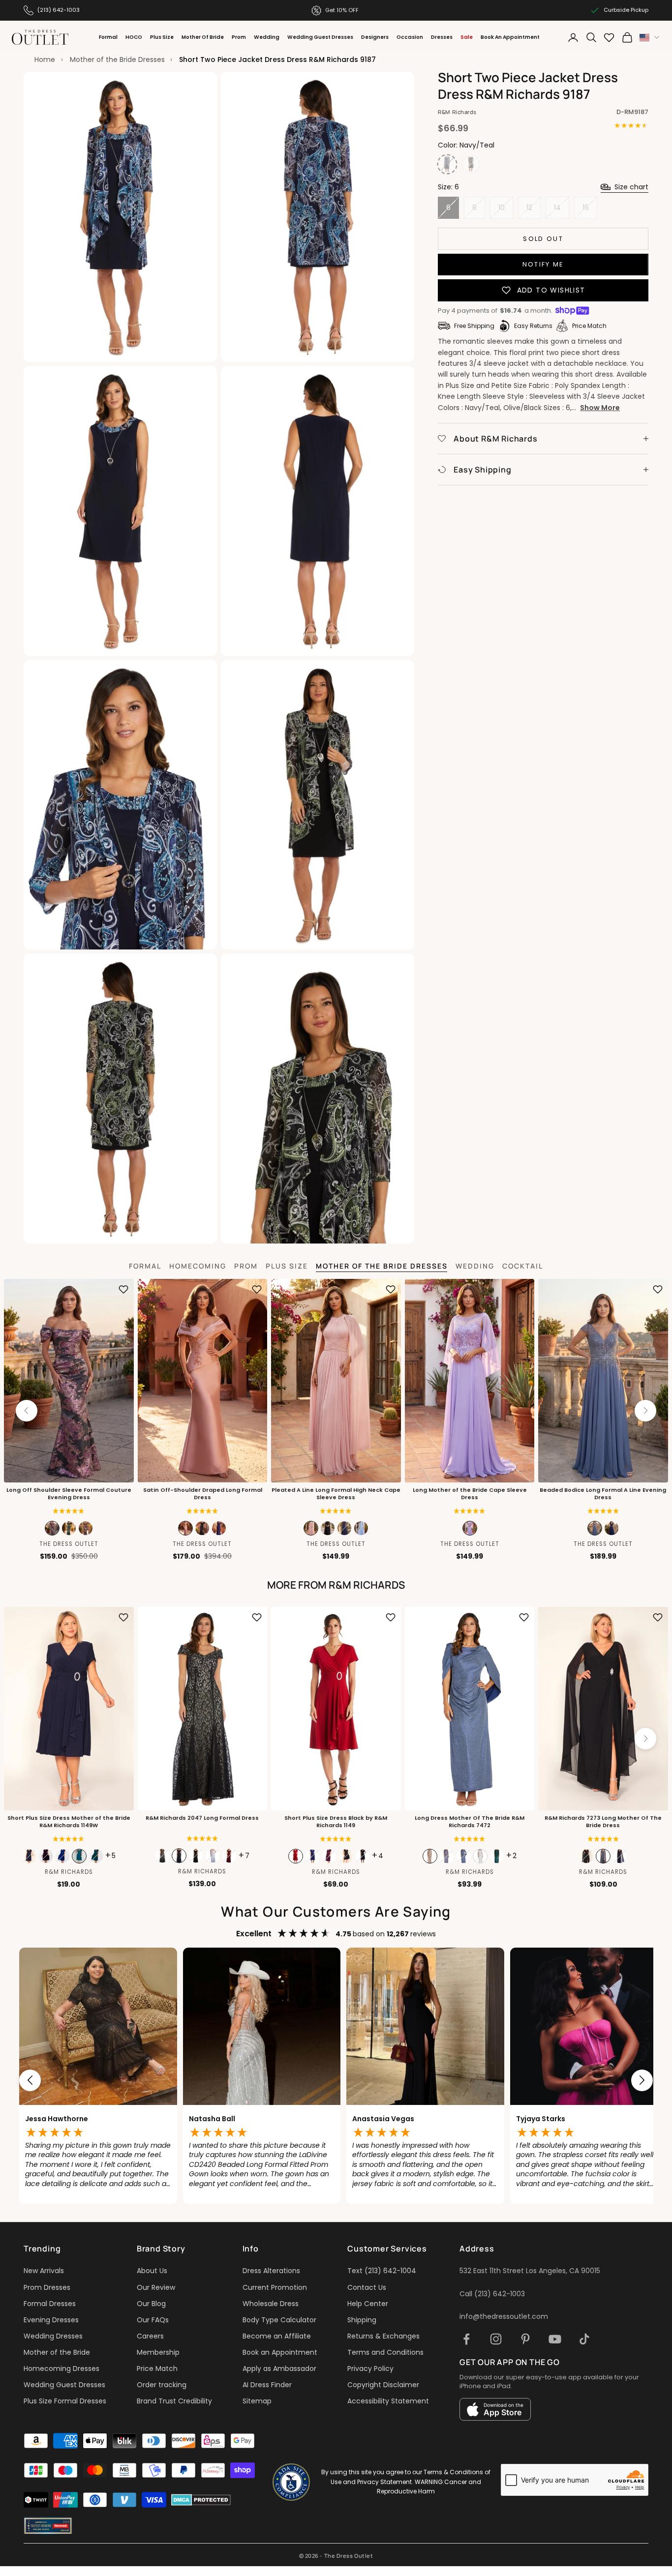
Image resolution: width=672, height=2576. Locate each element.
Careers (150, 2336)
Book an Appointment (280, 2352)
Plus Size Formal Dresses (65, 2401)
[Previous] (27, 1411)
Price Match (157, 2369)
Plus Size (162, 37)
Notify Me (543, 264)
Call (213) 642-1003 (492, 2294)
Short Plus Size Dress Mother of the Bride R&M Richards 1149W (69, 1822)
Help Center (368, 2304)
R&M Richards (457, 112)
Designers (375, 37)
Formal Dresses (50, 2304)
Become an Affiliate (277, 2336)
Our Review (156, 2287)
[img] (202, 1511)
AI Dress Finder (267, 2385)
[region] (336, 2081)
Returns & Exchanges (383, 2336)
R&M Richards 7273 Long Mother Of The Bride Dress (603, 1822)
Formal (108, 37)
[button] (69, 1511)
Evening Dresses (51, 2320)
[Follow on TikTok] (584, 2339)
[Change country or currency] (649, 38)
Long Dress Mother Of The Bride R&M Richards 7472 (470, 1822)
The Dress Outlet (69, 1544)
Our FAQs (153, 2320)
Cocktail (523, 1266)
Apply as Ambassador (279, 2369)
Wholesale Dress (271, 2304)
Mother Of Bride (203, 37)
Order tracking (162, 2385)
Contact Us (367, 2287)
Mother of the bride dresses (382, 1266)
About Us (152, 2271)
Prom (239, 37)
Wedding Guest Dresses (320, 37)
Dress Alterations (271, 2271)
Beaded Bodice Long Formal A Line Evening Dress (603, 1494)
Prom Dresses (47, 2287)
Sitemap (257, 2401)
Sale (467, 37)
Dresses (442, 37)
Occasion (410, 37)
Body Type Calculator (279, 2320)
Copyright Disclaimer (383, 2385)
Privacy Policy (370, 2369)
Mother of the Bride (57, 2352)
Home (45, 59)
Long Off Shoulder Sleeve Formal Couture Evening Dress (69, 1494)
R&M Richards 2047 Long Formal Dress (202, 1818)
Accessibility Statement (388, 2401)
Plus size (287, 1266)
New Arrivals (44, 2271)
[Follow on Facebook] (466, 2339)
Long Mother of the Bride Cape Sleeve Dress (470, 1494)
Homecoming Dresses (61, 2369)
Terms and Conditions (385, 2352)
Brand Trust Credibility (174, 2401)
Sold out (543, 238)
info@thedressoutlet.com (504, 2316)
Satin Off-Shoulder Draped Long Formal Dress (202, 1494)
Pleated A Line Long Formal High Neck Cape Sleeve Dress (336, 1494)
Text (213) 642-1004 (382, 2271)
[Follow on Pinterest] (525, 2339)
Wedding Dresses (53, 2336)
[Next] (645, 1411)
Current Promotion (275, 2287)
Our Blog (151, 2304)
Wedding (267, 37)
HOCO (134, 37)
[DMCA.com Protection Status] (201, 2500)
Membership (158, 2352)
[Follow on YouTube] (555, 2339)
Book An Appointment (510, 37)
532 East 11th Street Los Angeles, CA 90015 (530, 2271)
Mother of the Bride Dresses (117, 59)
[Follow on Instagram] (496, 2339)
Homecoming (198, 1266)
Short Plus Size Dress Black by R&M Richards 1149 (336, 1822)
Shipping (362, 2320)
